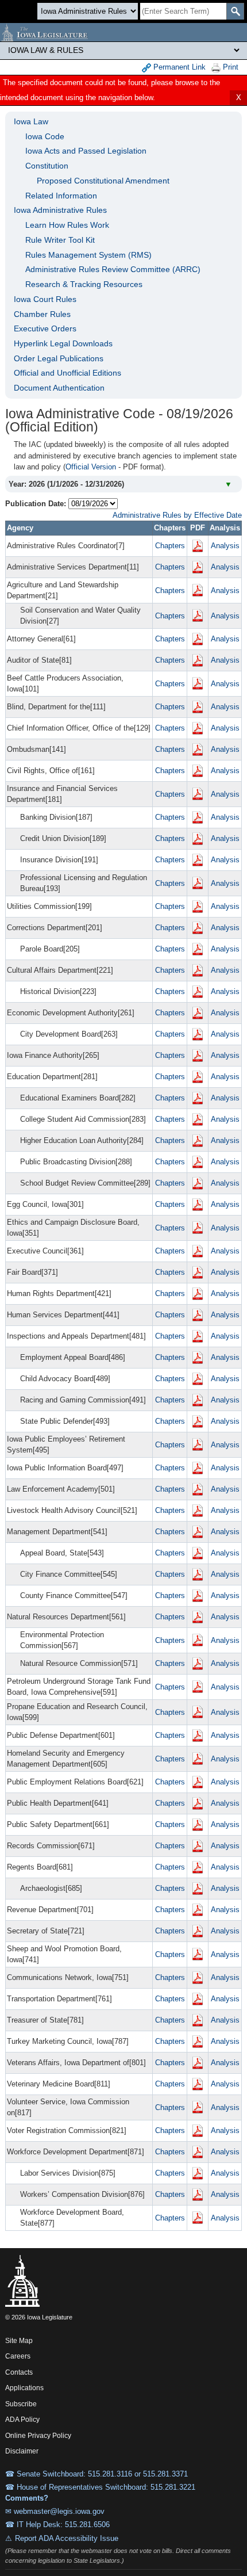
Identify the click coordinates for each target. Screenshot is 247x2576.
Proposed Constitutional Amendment (103, 181)
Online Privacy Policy (38, 2436)
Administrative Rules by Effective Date (177, 515)
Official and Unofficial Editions (67, 373)
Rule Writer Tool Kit (60, 240)
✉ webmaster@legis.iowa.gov (55, 2511)
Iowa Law (31, 121)
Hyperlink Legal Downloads (63, 343)
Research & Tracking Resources (84, 284)
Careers (18, 2356)
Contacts (19, 2372)
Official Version (91, 467)
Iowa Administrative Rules (60, 210)
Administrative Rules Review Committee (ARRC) (113, 269)
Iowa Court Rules (45, 299)
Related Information (61, 196)
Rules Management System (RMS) (88, 255)
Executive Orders (45, 328)
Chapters (170, 546)
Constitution (47, 166)
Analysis (225, 546)
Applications (24, 2388)
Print (229, 67)
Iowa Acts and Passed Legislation (86, 151)
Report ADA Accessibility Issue (67, 2538)
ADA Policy (22, 2420)
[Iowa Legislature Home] (123, 32)
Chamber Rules (42, 314)
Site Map (19, 2341)
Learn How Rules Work (67, 225)
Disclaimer (22, 2451)
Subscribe (21, 2404)
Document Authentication (59, 388)
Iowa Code (45, 136)
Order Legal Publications (59, 358)
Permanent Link (178, 67)
